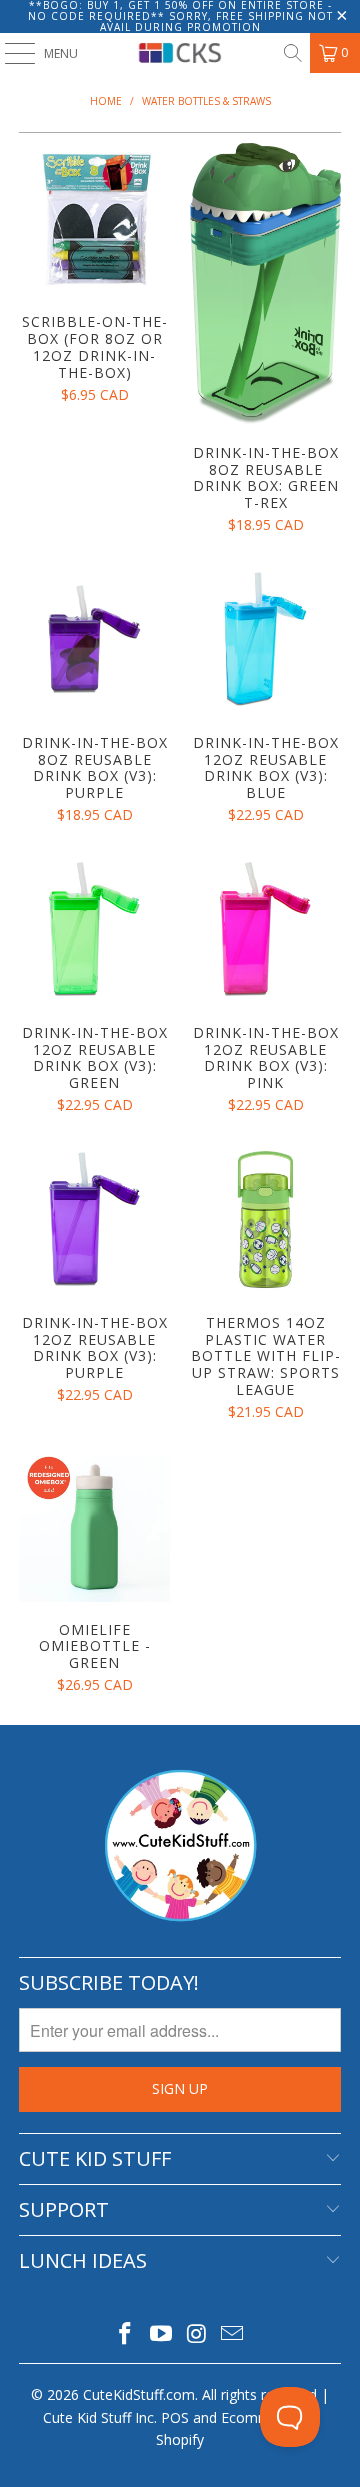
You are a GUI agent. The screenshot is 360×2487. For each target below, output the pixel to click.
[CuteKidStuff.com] (180, 53)
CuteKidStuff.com (139, 2394)
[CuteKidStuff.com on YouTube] (161, 2334)
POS (175, 2417)
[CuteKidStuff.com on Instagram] (197, 2334)
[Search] (292, 53)
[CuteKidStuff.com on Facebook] (126, 2334)
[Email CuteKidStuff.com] (233, 2334)
